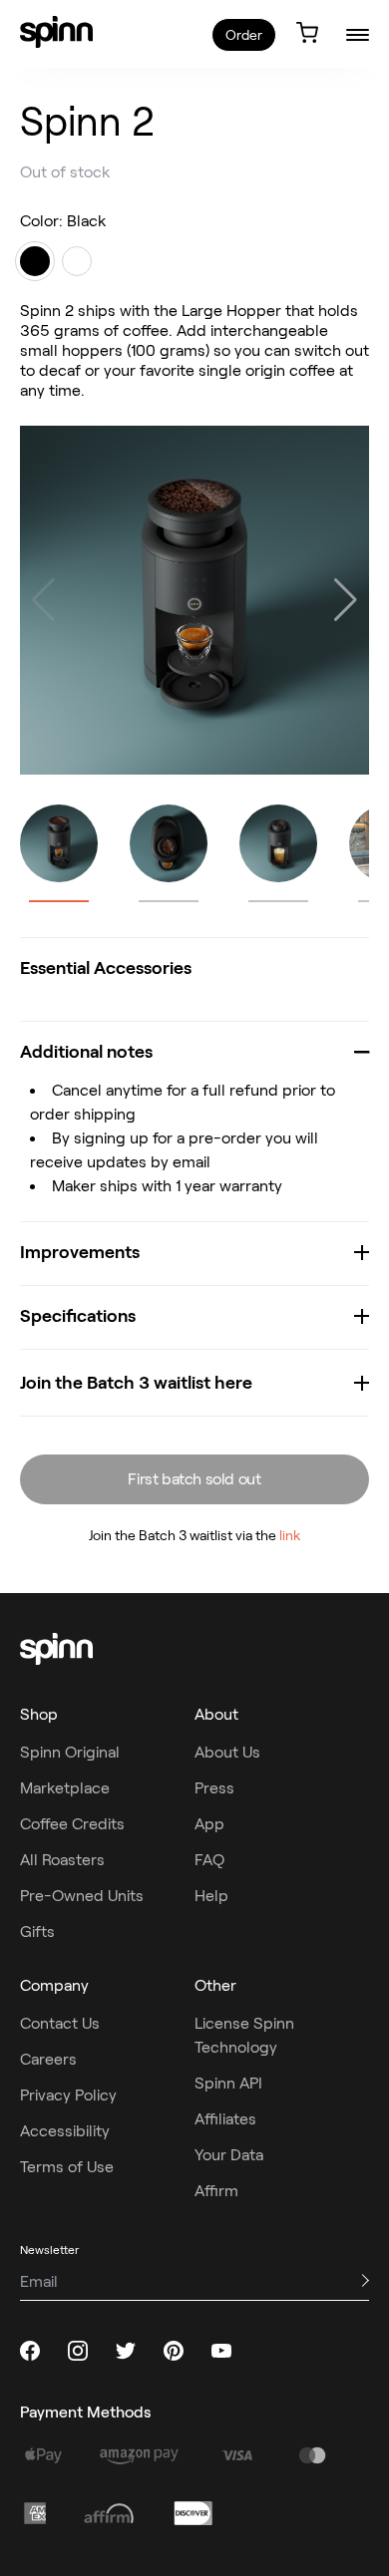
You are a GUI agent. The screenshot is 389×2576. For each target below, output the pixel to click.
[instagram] (78, 2351)
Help (211, 1896)
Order (244, 35)
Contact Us (60, 2023)
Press (214, 1788)
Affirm (216, 2191)
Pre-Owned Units (82, 1896)
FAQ (209, 1860)
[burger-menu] (358, 34)
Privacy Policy (68, 2095)
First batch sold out (194, 1479)
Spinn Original (70, 1752)
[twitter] (126, 2351)
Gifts (37, 1932)
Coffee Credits (72, 1824)
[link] (56, 32)
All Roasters (62, 1860)
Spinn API (228, 2083)
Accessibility (65, 2131)
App (209, 1824)
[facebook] (30, 2351)
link (290, 1535)
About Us (227, 1752)
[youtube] (221, 2351)
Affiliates (225, 2119)
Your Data (229, 2155)
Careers (48, 2059)
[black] (35, 261)
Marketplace (65, 1788)
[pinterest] (174, 2351)
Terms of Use (67, 2167)
